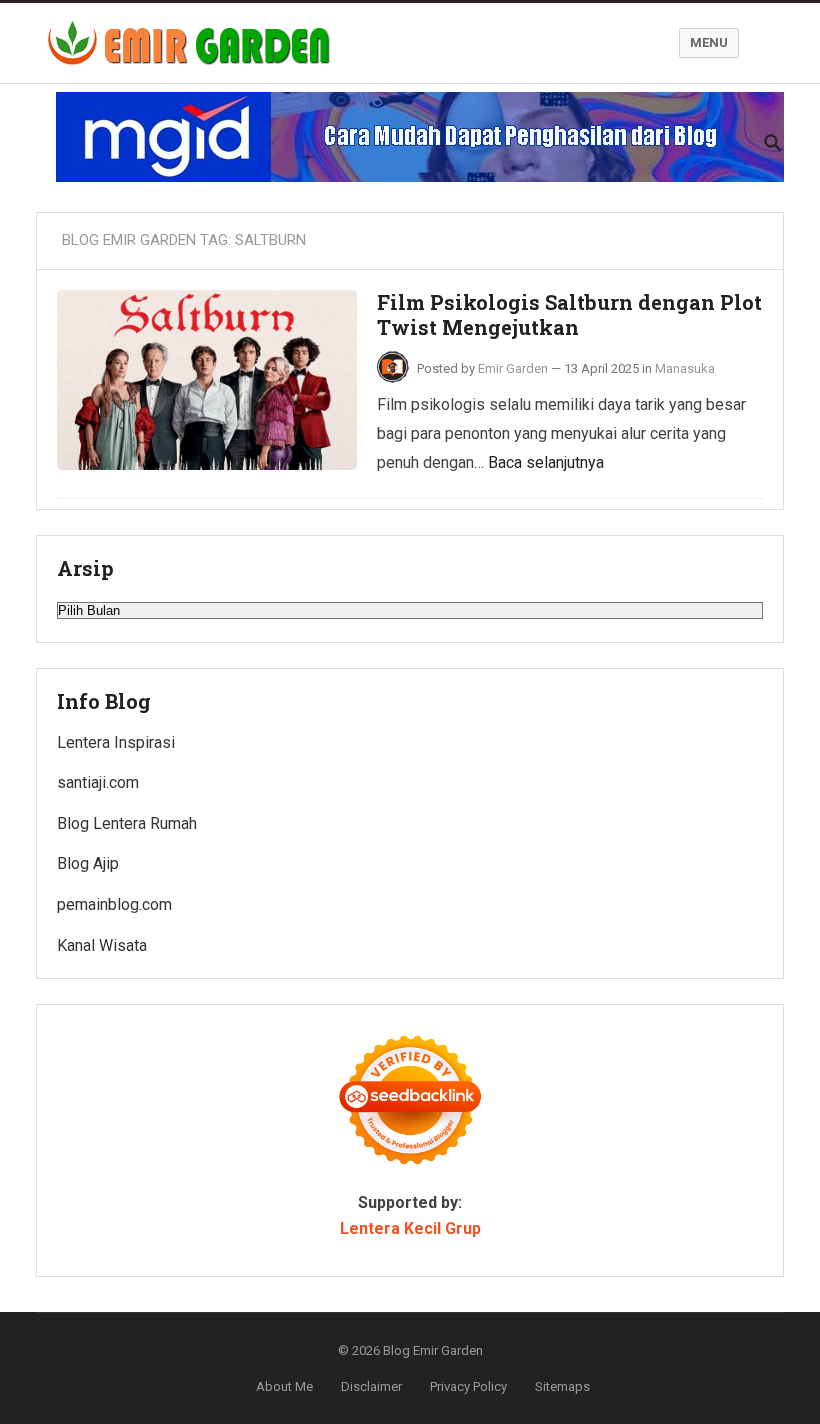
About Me (284, 1386)
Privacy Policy (468, 1386)
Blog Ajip (88, 863)
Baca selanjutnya (546, 462)
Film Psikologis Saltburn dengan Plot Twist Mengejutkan (569, 315)
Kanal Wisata (102, 945)
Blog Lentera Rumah (127, 823)
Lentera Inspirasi (116, 742)
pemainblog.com (114, 904)
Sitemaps (562, 1386)
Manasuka (685, 368)
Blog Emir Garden (433, 1350)
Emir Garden (513, 368)
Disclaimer (371, 1386)
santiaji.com (98, 782)
